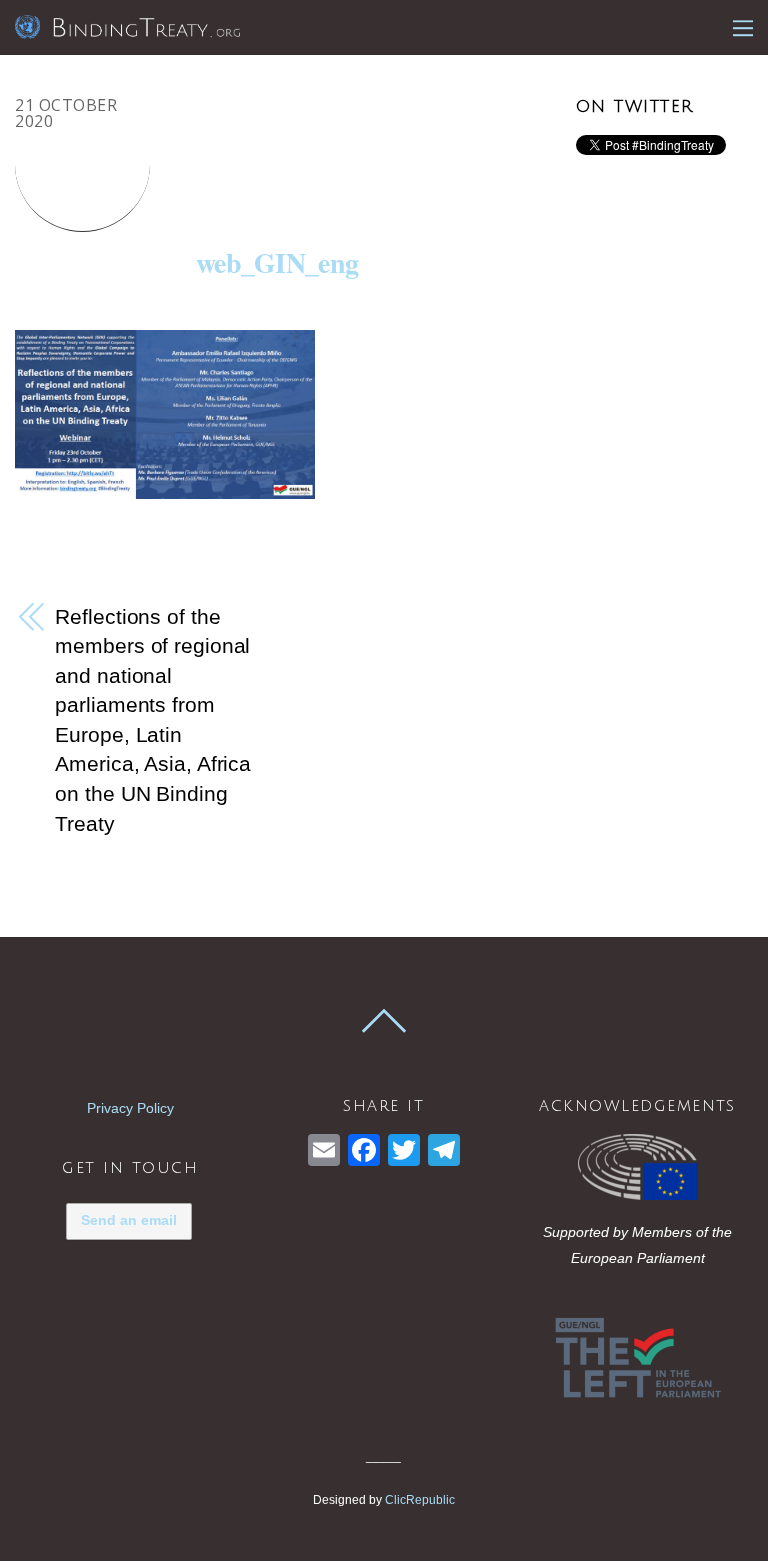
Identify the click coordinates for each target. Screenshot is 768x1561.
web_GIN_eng (277, 262)
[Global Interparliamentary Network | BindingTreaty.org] (127, 27)
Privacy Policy (130, 1108)
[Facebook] (364, 1152)
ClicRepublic (420, 1500)
